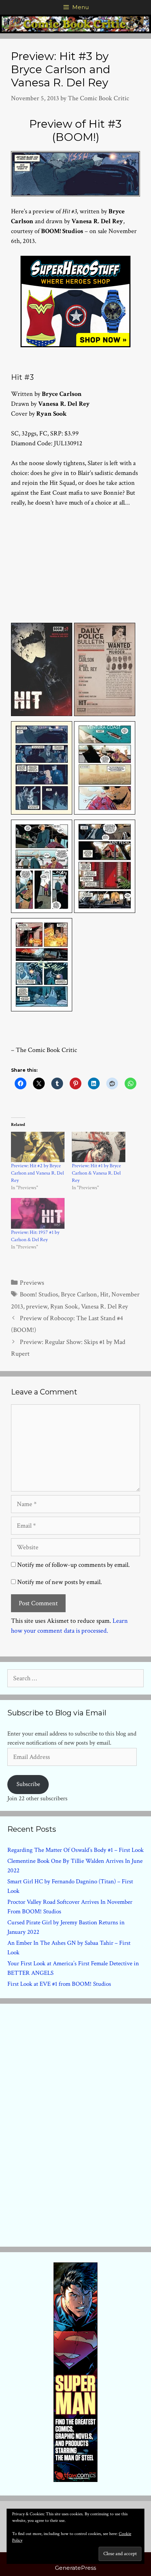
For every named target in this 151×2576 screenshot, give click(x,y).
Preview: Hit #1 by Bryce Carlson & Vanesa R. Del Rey (96, 1173)
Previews (32, 1283)
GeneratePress (75, 2568)
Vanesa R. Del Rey (104, 1306)
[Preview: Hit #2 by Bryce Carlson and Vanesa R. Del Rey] (38, 1147)
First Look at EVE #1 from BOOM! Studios (59, 1984)
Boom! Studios (39, 1294)
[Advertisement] (75, 563)
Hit (104, 1294)
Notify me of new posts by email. (60, 1582)
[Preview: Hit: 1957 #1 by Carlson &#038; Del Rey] (38, 1213)
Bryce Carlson (79, 1294)
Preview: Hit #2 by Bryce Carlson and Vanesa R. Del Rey (37, 1173)
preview (37, 1306)
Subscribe (28, 1784)
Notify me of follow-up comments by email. (73, 1565)
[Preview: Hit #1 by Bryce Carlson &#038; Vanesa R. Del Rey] (99, 1147)
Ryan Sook (64, 1306)
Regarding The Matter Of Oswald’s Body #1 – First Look (75, 1850)
